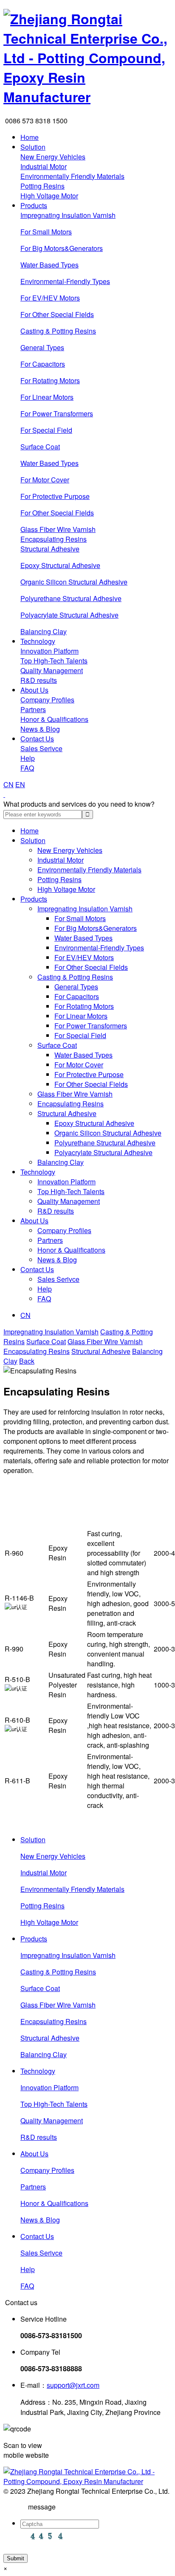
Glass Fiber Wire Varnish (58, 529)
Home (30, 137)
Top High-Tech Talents (54, 661)
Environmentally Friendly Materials (72, 176)
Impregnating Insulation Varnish (68, 215)
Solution (33, 147)
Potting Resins (42, 186)
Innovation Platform (49, 651)
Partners (33, 709)
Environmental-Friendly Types (65, 281)
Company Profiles (47, 700)
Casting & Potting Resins (58, 331)
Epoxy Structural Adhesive (60, 565)
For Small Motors (46, 232)
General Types (42, 347)
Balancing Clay (44, 631)
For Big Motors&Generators (62, 248)
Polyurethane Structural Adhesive (71, 598)
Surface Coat (40, 447)
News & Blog (40, 729)
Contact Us (37, 739)
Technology (38, 641)
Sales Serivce (41, 748)
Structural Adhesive (50, 549)
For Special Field (46, 430)
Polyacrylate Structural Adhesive (69, 615)
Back (27, 1361)
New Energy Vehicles (53, 157)
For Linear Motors (47, 397)
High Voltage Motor (49, 196)
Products (34, 205)
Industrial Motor (44, 166)
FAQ (27, 768)
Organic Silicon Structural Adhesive (74, 582)
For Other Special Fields (57, 314)
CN (8, 784)
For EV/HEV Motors (50, 298)
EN (20, 784)
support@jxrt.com (73, 2385)
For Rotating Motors (50, 380)
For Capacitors (43, 364)
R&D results (39, 680)
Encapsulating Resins (54, 539)
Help (28, 758)
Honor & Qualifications (54, 719)
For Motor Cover (45, 480)
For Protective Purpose (55, 496)
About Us (34, 690)
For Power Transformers (57, 414)
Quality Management (52, 670)
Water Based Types (49, 265)
